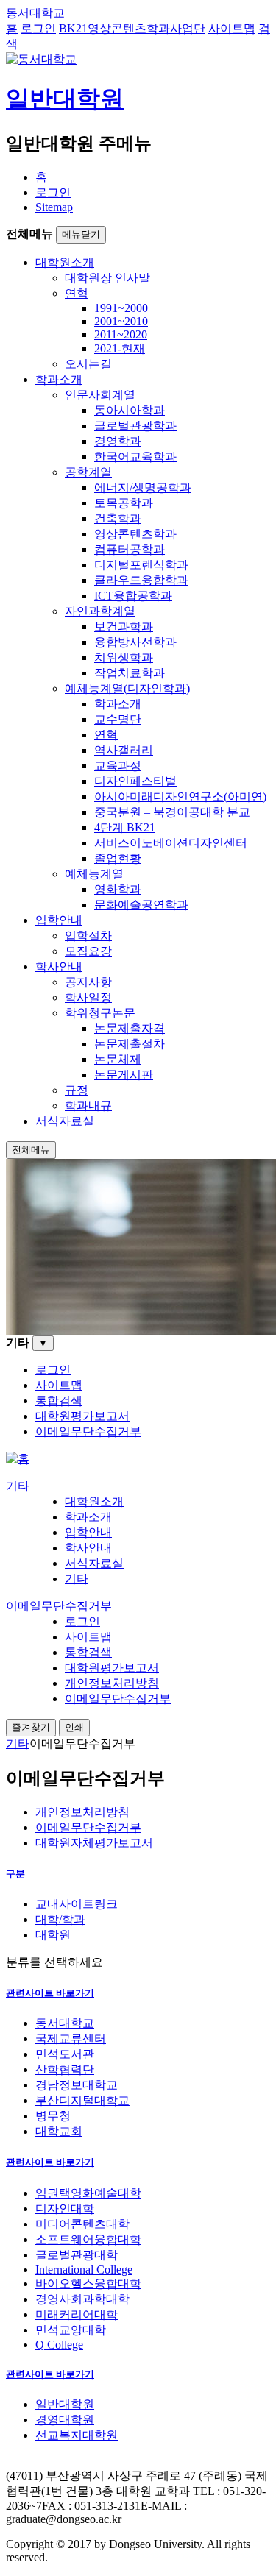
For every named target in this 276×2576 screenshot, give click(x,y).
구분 (15, 1874)
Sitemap (54, 207)
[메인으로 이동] (18, 1459)
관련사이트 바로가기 (50, 1993)
